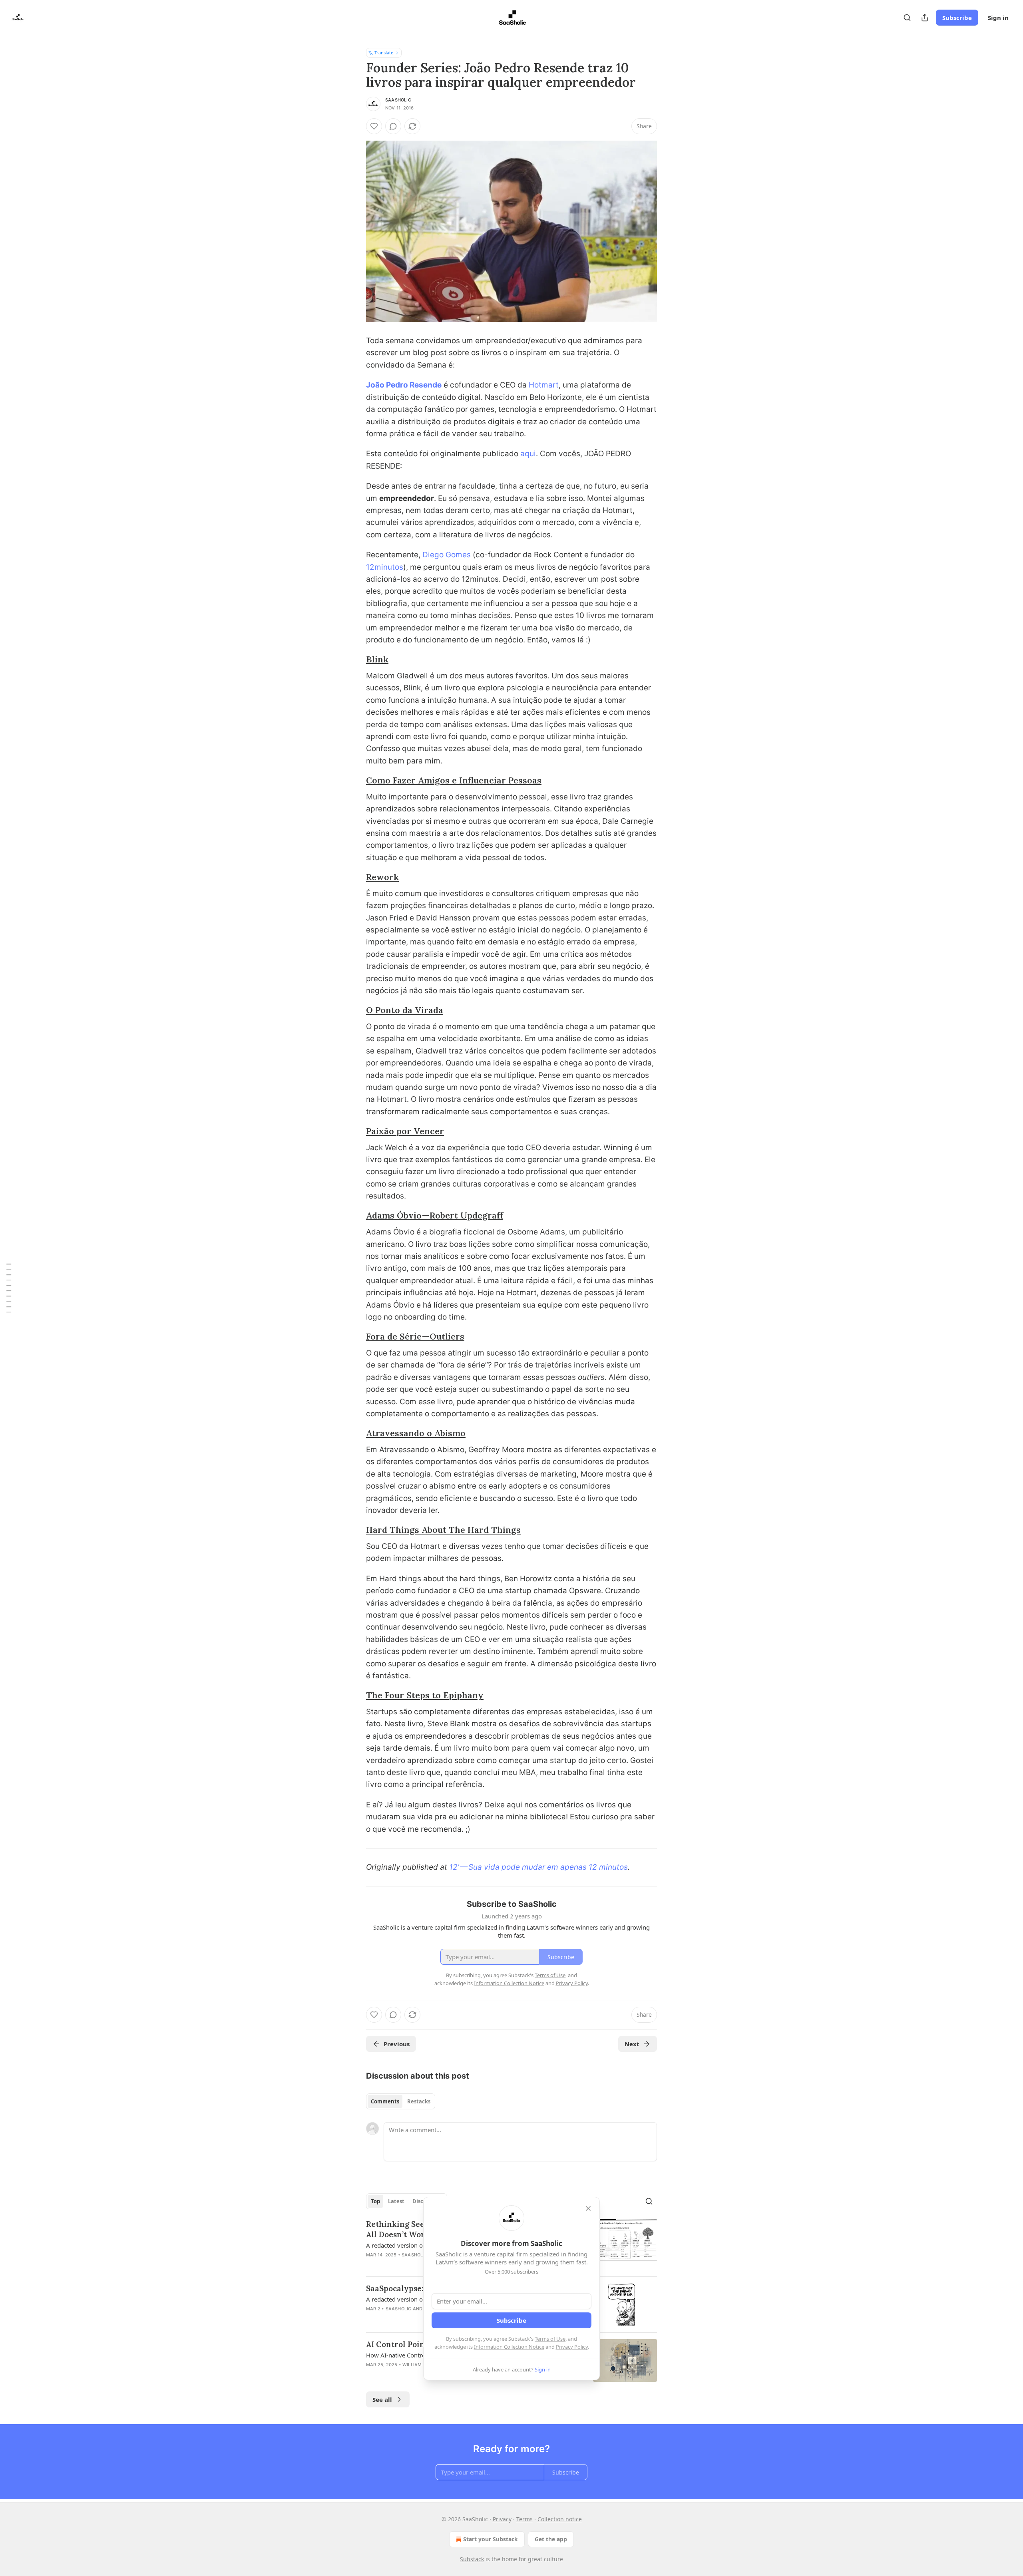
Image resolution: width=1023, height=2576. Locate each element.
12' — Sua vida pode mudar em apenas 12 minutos (538, 1867)
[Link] (355, 660)
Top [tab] (375, 2201)
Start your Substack (491, 2539)
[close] (588, 2208)
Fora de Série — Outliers (415, 1337)
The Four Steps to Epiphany (425, 1695)
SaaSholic (398, 100)
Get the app (551, 2539)
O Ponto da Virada (405, 1010)
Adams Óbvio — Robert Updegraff (435, 1215)
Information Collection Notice (509, 2347)
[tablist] (401, 2101)
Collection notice (560, 2519)
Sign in (998, 18)
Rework (382, 877)
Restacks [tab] (419, 2101)
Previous (397, 2044)
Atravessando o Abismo (416, 1433)
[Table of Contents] (9, 1288)
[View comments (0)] (393, 126)
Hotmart (544, 385)
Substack (472, 2559)
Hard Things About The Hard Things (443, 1530)
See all (382, 2399)
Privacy (502, 2519)
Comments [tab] (385, 2101)
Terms (524, 2519)
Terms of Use (550, 2339)
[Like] (374, 126)
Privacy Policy (572, 2347)
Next (632, 2044)
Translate (384, 53)
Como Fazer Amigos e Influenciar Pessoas (454, 780)
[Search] (907, 18)
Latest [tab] (396, 2201)
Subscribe (957, 18)
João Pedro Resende (404, 385)
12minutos (385, 567)
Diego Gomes (447, 555)
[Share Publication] (925, 18)
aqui (528, 454)
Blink (377, 659)
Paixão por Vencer (405, 1131)
